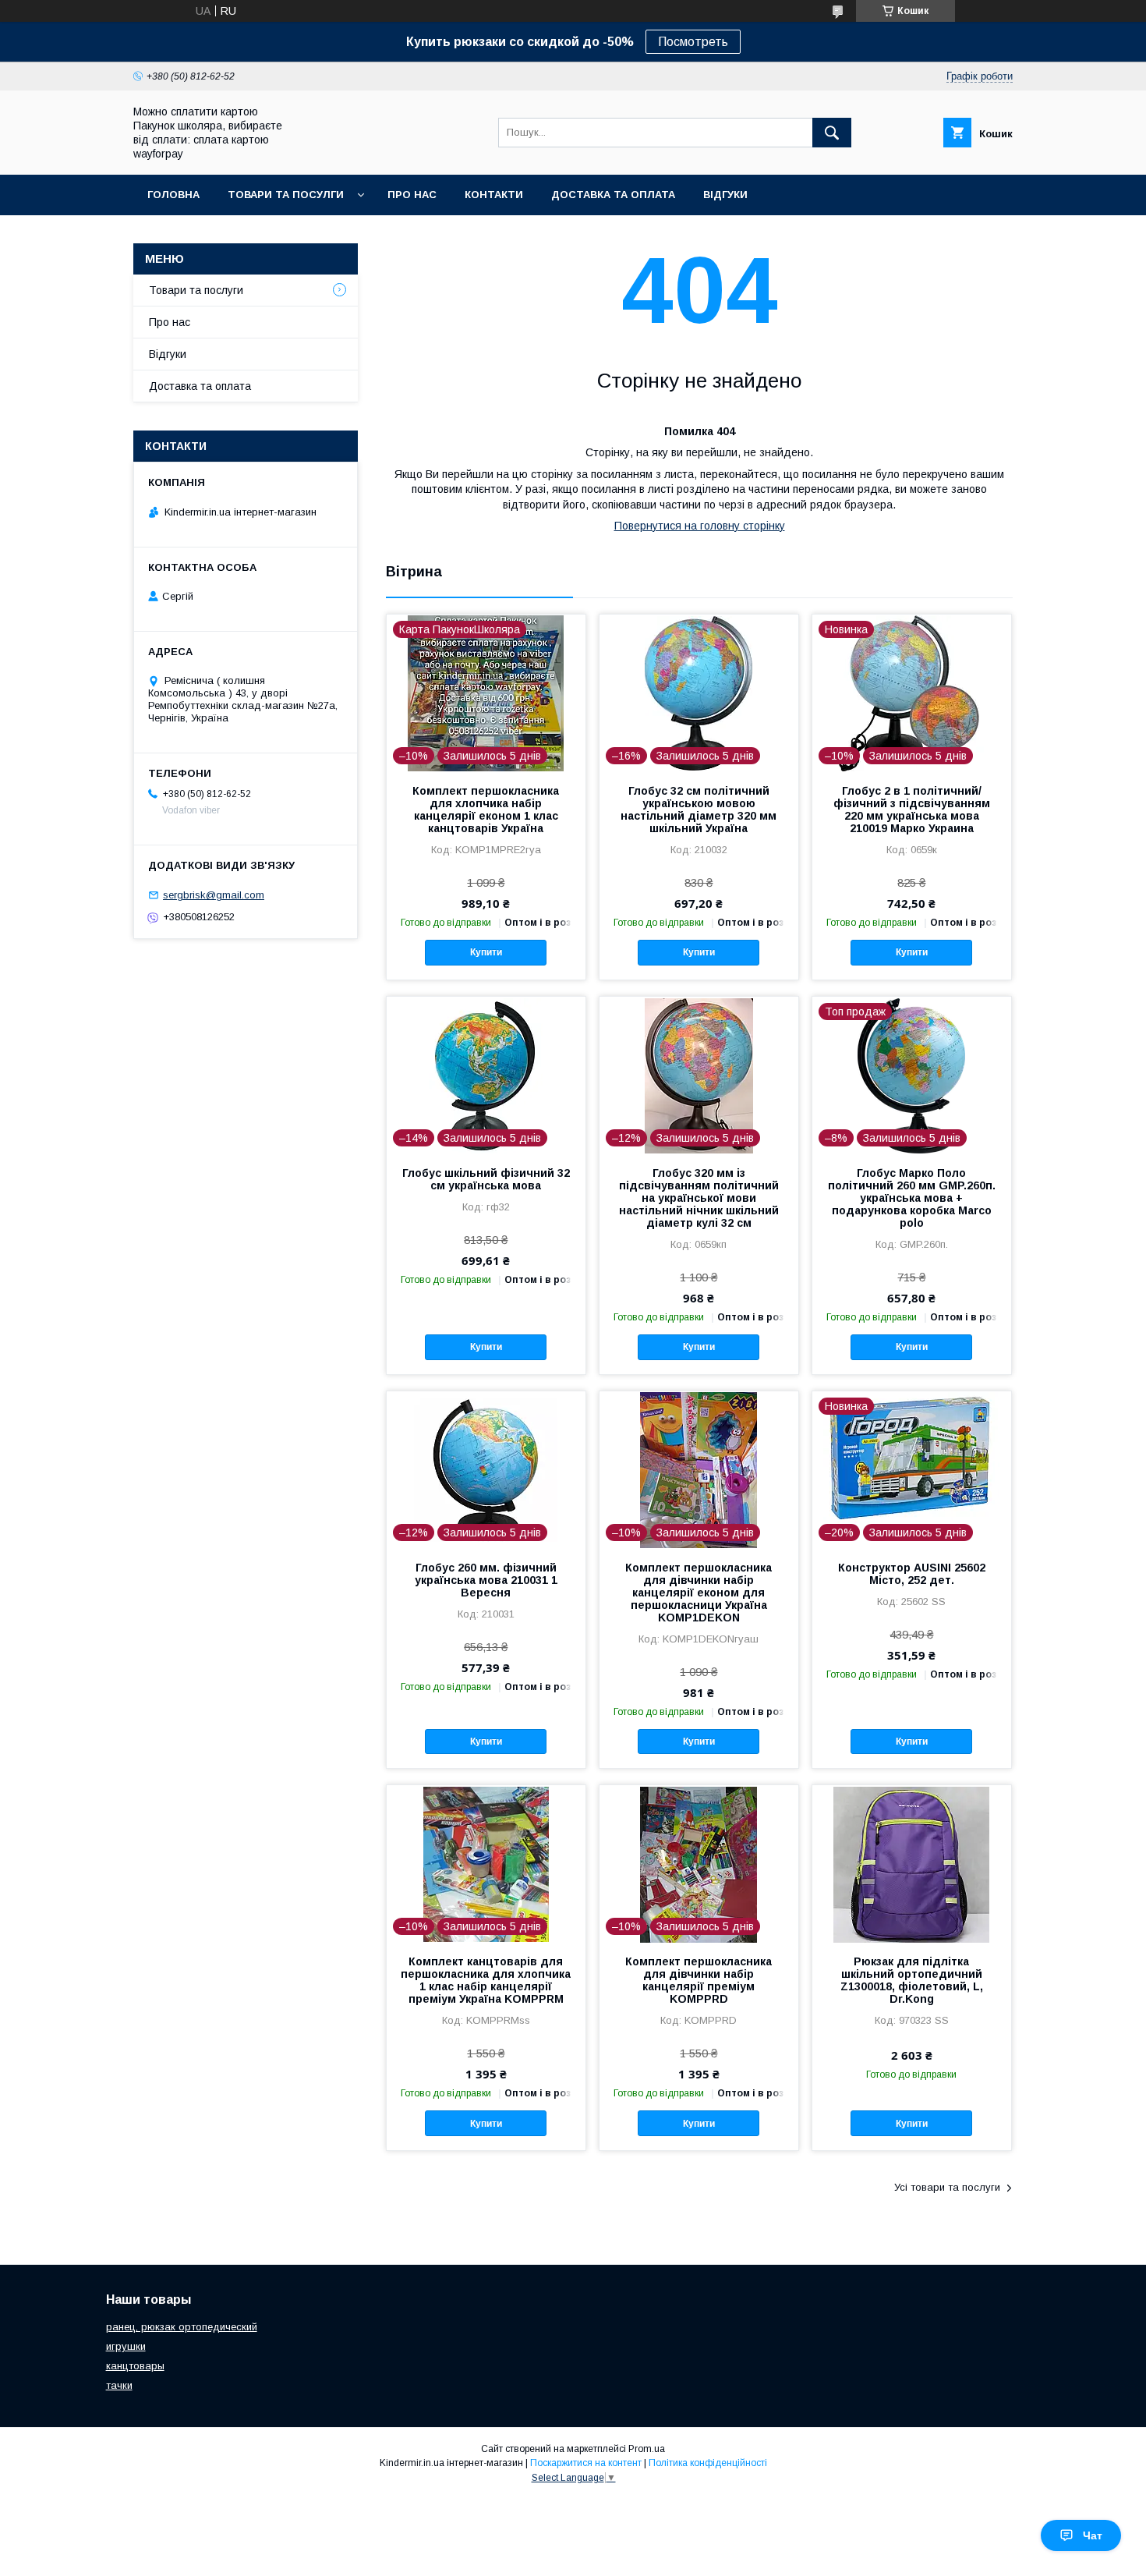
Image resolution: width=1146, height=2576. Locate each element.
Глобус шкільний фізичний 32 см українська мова (486, 1179)
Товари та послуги (196, 290)
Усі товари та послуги (947, 2187)
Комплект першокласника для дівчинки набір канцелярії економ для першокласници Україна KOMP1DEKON (699, 1593)
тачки (119, 2385)
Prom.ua (647, 2449)
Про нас (412, 195)
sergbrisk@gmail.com (214, 895)
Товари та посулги (286, 195)
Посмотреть (693, 42)
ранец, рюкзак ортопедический (182, 2327)
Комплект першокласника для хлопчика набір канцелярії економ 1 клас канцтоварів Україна (486, 810)
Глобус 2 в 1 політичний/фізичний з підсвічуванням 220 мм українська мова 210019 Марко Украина (912, 810)
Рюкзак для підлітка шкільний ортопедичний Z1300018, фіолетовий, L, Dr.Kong (912, 1980)
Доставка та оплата (613, 195)
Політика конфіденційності (708, 2463)
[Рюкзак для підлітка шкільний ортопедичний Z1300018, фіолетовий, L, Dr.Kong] (912, 1863)
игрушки (126, 2346)
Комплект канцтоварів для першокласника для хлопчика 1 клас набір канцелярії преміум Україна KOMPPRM (486, 1980)
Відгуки (725, 195)
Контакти (494, 195)
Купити (486, 952)
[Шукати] (832, 133)
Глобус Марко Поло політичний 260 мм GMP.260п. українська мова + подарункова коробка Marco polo (912, 1198)
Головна (173, 195)
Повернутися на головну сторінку (700, 526)
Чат (1093, 2535)
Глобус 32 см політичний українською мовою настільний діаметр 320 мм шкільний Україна (699, 810)
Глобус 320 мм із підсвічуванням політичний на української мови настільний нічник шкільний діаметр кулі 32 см (699, 1198)
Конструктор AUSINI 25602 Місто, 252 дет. (912, 1574)
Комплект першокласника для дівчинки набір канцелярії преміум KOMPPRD (699, 1980)
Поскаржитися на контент (586, 2463)
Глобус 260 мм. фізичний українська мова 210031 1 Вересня (486, 1580)
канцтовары (135, 2366)
